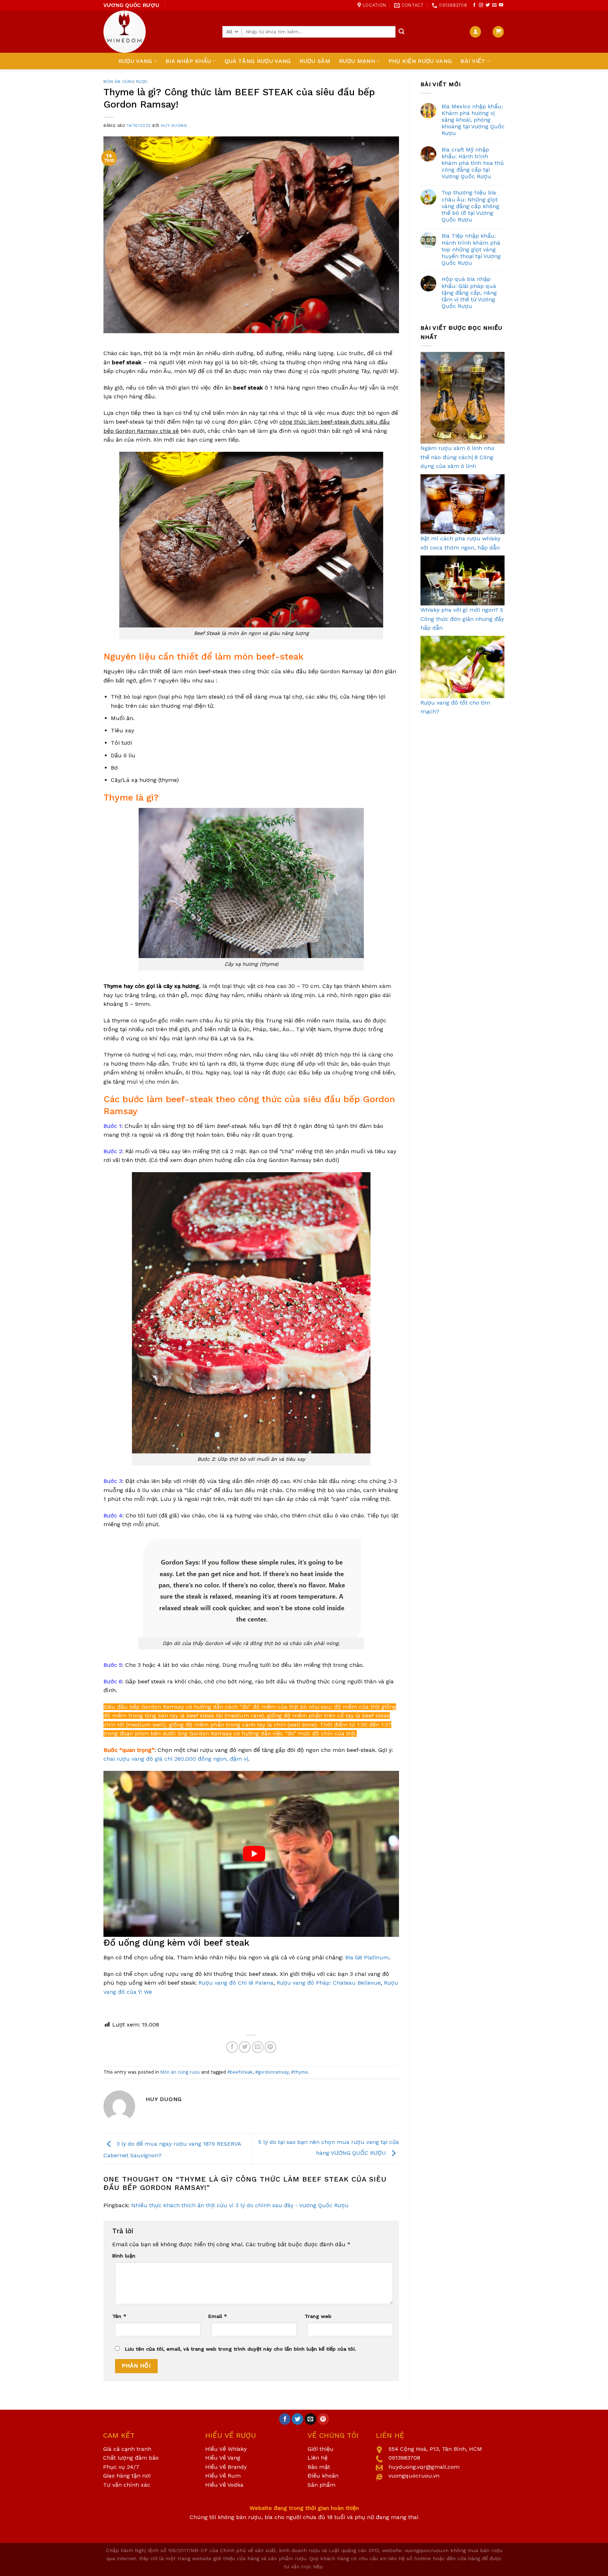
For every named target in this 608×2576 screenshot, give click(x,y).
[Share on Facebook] (232, 2047)
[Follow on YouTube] (501, 5)
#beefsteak (240, 2072)
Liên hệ (318, 2458)
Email (218, 2316)
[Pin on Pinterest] (270, 2047)
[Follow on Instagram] (481, 5)
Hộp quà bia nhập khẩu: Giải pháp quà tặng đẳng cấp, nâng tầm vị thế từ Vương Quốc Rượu (469, 293)
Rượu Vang (135, 61)
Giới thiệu (321, 2449)
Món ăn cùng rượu (126, 82)
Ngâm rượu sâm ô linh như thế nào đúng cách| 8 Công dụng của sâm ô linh (457, 457)
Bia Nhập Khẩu (188, 61)
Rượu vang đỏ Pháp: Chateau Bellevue (329, 1983)
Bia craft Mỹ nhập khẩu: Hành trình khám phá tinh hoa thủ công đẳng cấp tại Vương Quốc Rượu (473, 163)
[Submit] (401, 32)
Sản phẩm (321, 2485)
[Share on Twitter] (245, 2047)
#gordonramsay (272, 2072)
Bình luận (124, 2256)
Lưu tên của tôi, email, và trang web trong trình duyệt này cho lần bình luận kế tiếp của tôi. (240, 2349)
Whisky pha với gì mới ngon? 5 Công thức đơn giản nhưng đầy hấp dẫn (462, 619)
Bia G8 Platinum (367, 1957)
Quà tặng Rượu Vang (258, 61)
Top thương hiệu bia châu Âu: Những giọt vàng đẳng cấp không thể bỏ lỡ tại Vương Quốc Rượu (470, 206)
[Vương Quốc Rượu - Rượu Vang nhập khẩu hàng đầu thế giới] (158, 32)
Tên (119, 2316)
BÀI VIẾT (473, 61)
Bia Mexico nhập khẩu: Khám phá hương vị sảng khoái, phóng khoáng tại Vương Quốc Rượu (473, 120)
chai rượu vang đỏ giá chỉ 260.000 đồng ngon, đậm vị (176, 1759)
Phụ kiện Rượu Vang (420, 61)
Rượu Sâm (315, 61)
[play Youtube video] (254, 1854)
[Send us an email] (494, 5)
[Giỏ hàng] (498, 32)
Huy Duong (174, 126)
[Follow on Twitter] (488, 5)
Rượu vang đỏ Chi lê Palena (236, 1983)
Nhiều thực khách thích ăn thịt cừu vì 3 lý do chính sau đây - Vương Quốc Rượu (240, 2205)
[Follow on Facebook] (474, 5)
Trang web (318, 2316)
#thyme (299, 2072)
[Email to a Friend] (258, 2047)
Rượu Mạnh (357, 61)
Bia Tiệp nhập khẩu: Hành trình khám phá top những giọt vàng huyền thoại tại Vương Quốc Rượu (471, 249)
